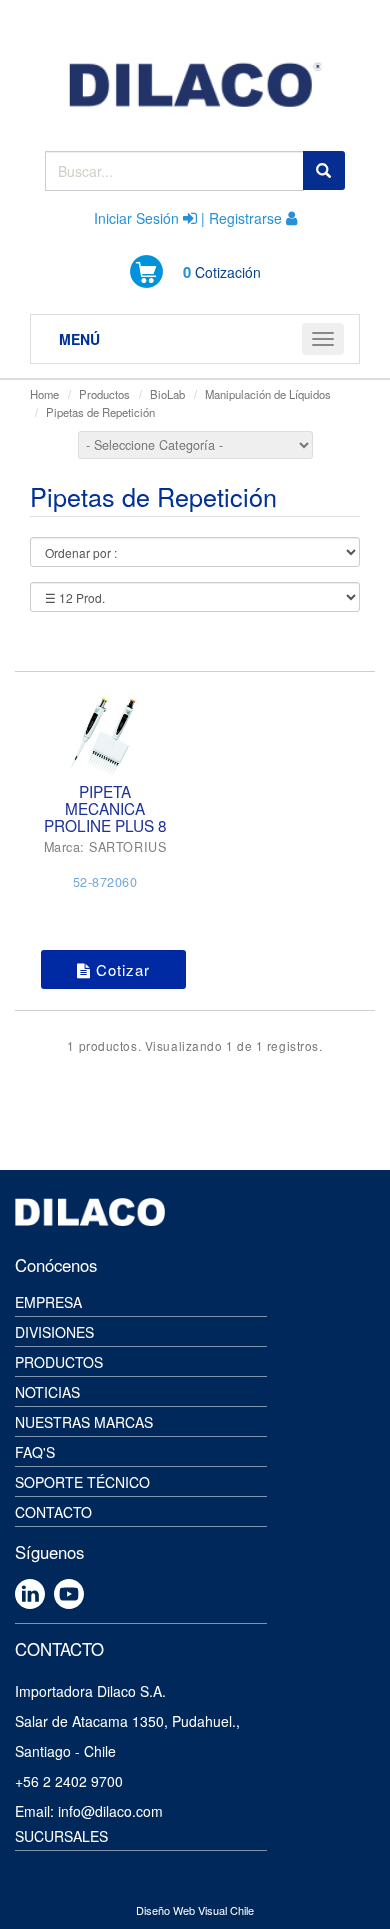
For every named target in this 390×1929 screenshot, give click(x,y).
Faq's (35, 1452)
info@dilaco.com (110, 1811)
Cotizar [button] (120, 969)
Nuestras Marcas (84, 1422)
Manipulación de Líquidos (268, 394)
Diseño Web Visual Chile (195, 1910)
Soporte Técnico (82, 1482)
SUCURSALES (61, 1836)
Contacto (53, 1512)
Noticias (47, 1392)
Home (44, 394)
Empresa (48, 1302)
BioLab (167, 394)
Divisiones (54, 1332)
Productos (104, 394)
